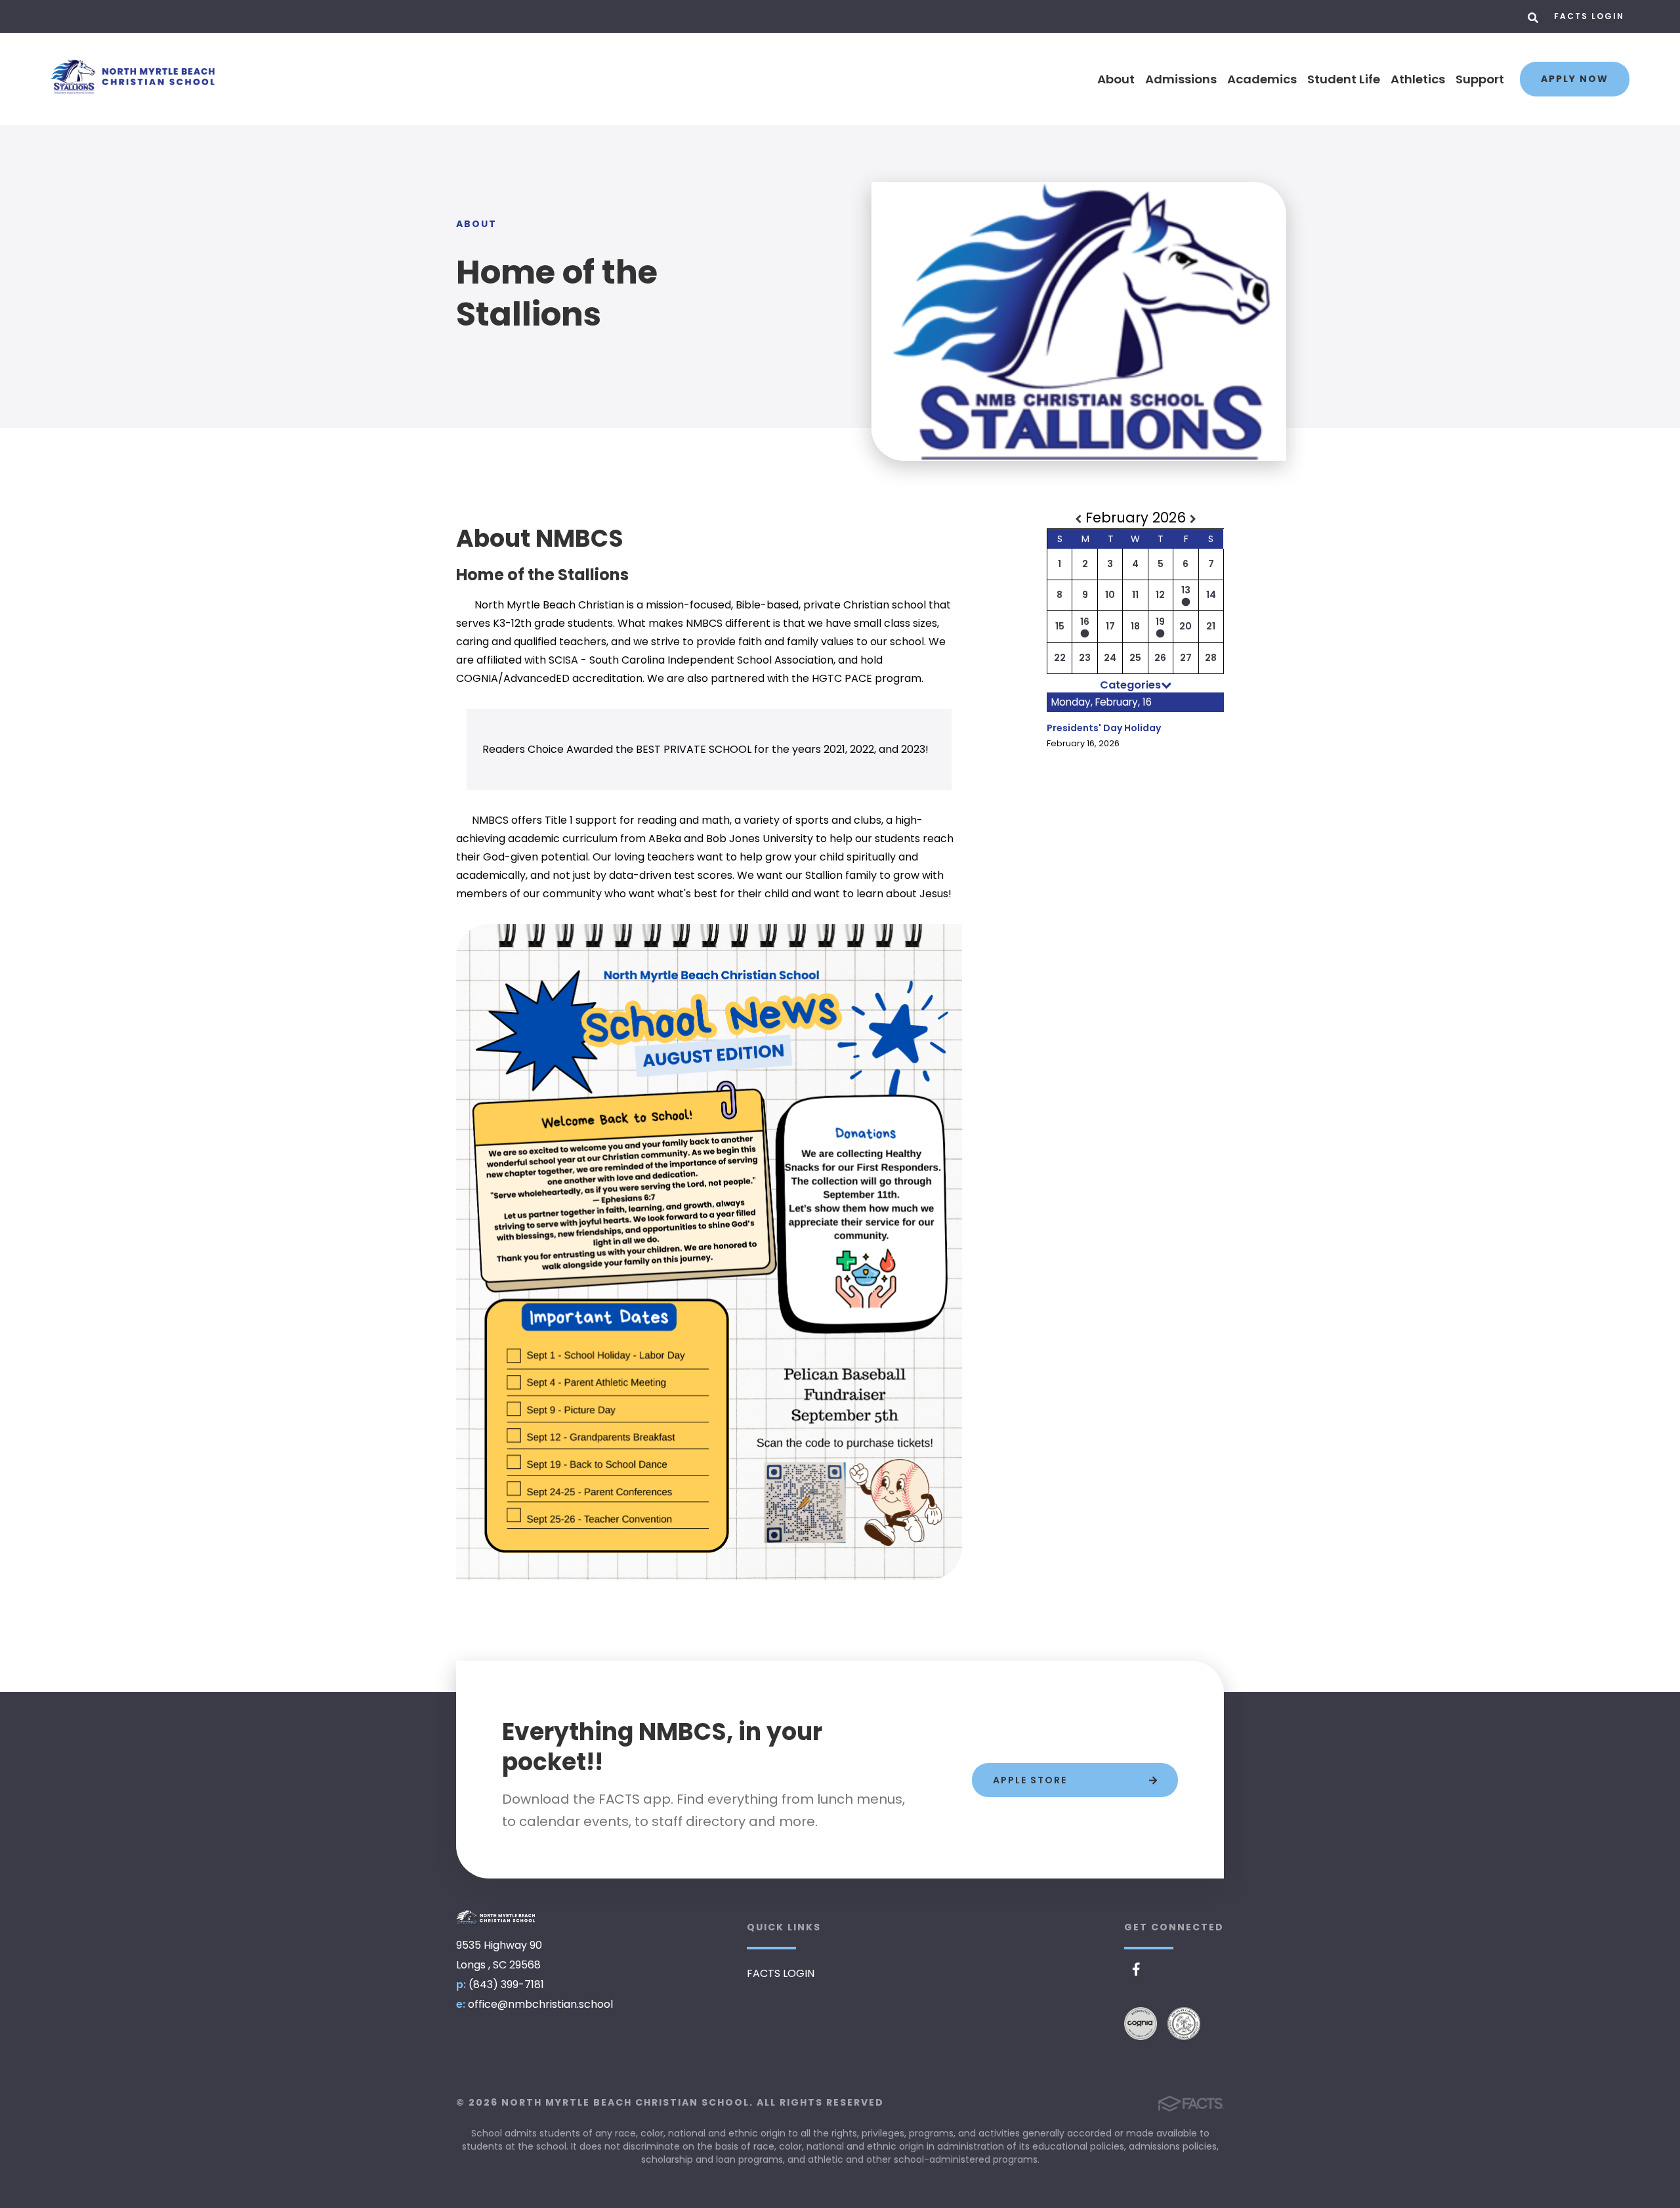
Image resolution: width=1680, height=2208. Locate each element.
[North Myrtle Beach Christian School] (495, 1918)
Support (1480, 79)
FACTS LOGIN (1589, 16)
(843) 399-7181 (506, 1985)
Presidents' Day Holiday (1104, 728)
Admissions (1181, 79)
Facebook (1136, 1969)
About (1116, 79)
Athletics (1418, 79)
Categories (1130, 685)
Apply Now (1575, 79)
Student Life (1344, 79)
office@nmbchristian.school (540, 2004)
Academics (1262, 79)
